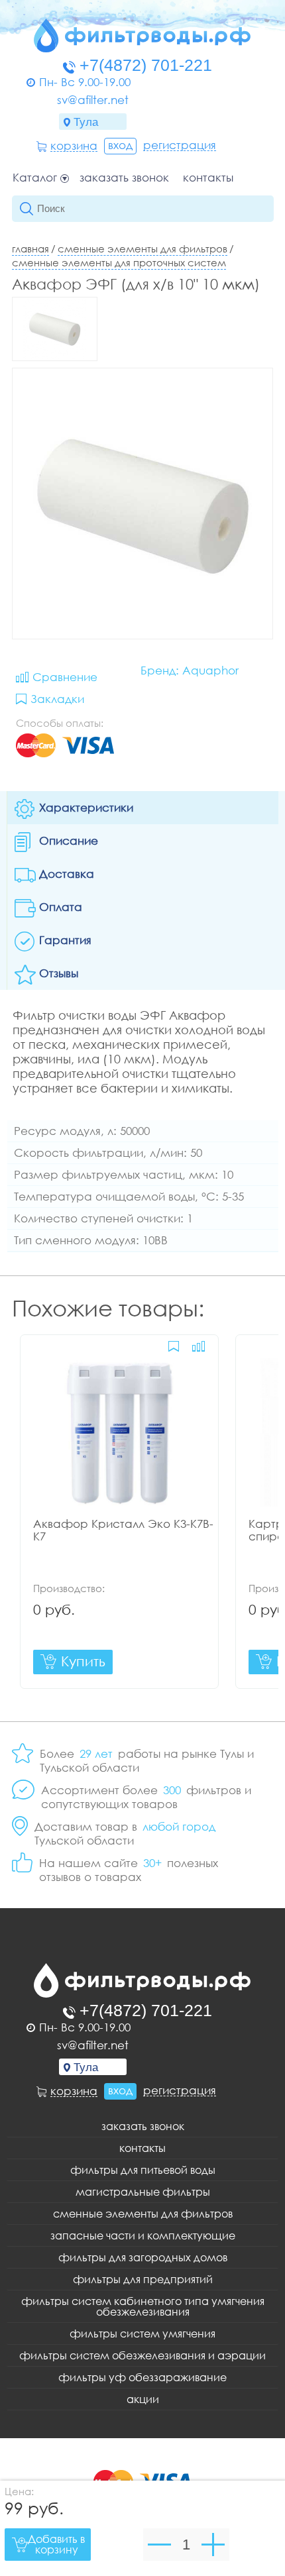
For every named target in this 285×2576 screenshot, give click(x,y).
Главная (30, 248)
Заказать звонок (124, 178)
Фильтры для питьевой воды (143, 2170)
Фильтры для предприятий (143, 2279)
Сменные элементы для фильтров (142, 248)
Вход (120, 145)
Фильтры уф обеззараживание (142, 2377)
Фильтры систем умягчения (142, 2334)
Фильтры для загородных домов (143, 2257)
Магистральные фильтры (143, 2192)
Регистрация (180, 145)
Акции (143, 2399)
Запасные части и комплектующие (143, 2235)
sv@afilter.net (93, 100)
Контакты (208, 178)
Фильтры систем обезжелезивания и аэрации (142, 2355)
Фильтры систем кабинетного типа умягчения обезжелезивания (143, 2306)
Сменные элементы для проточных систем (119, 262)
